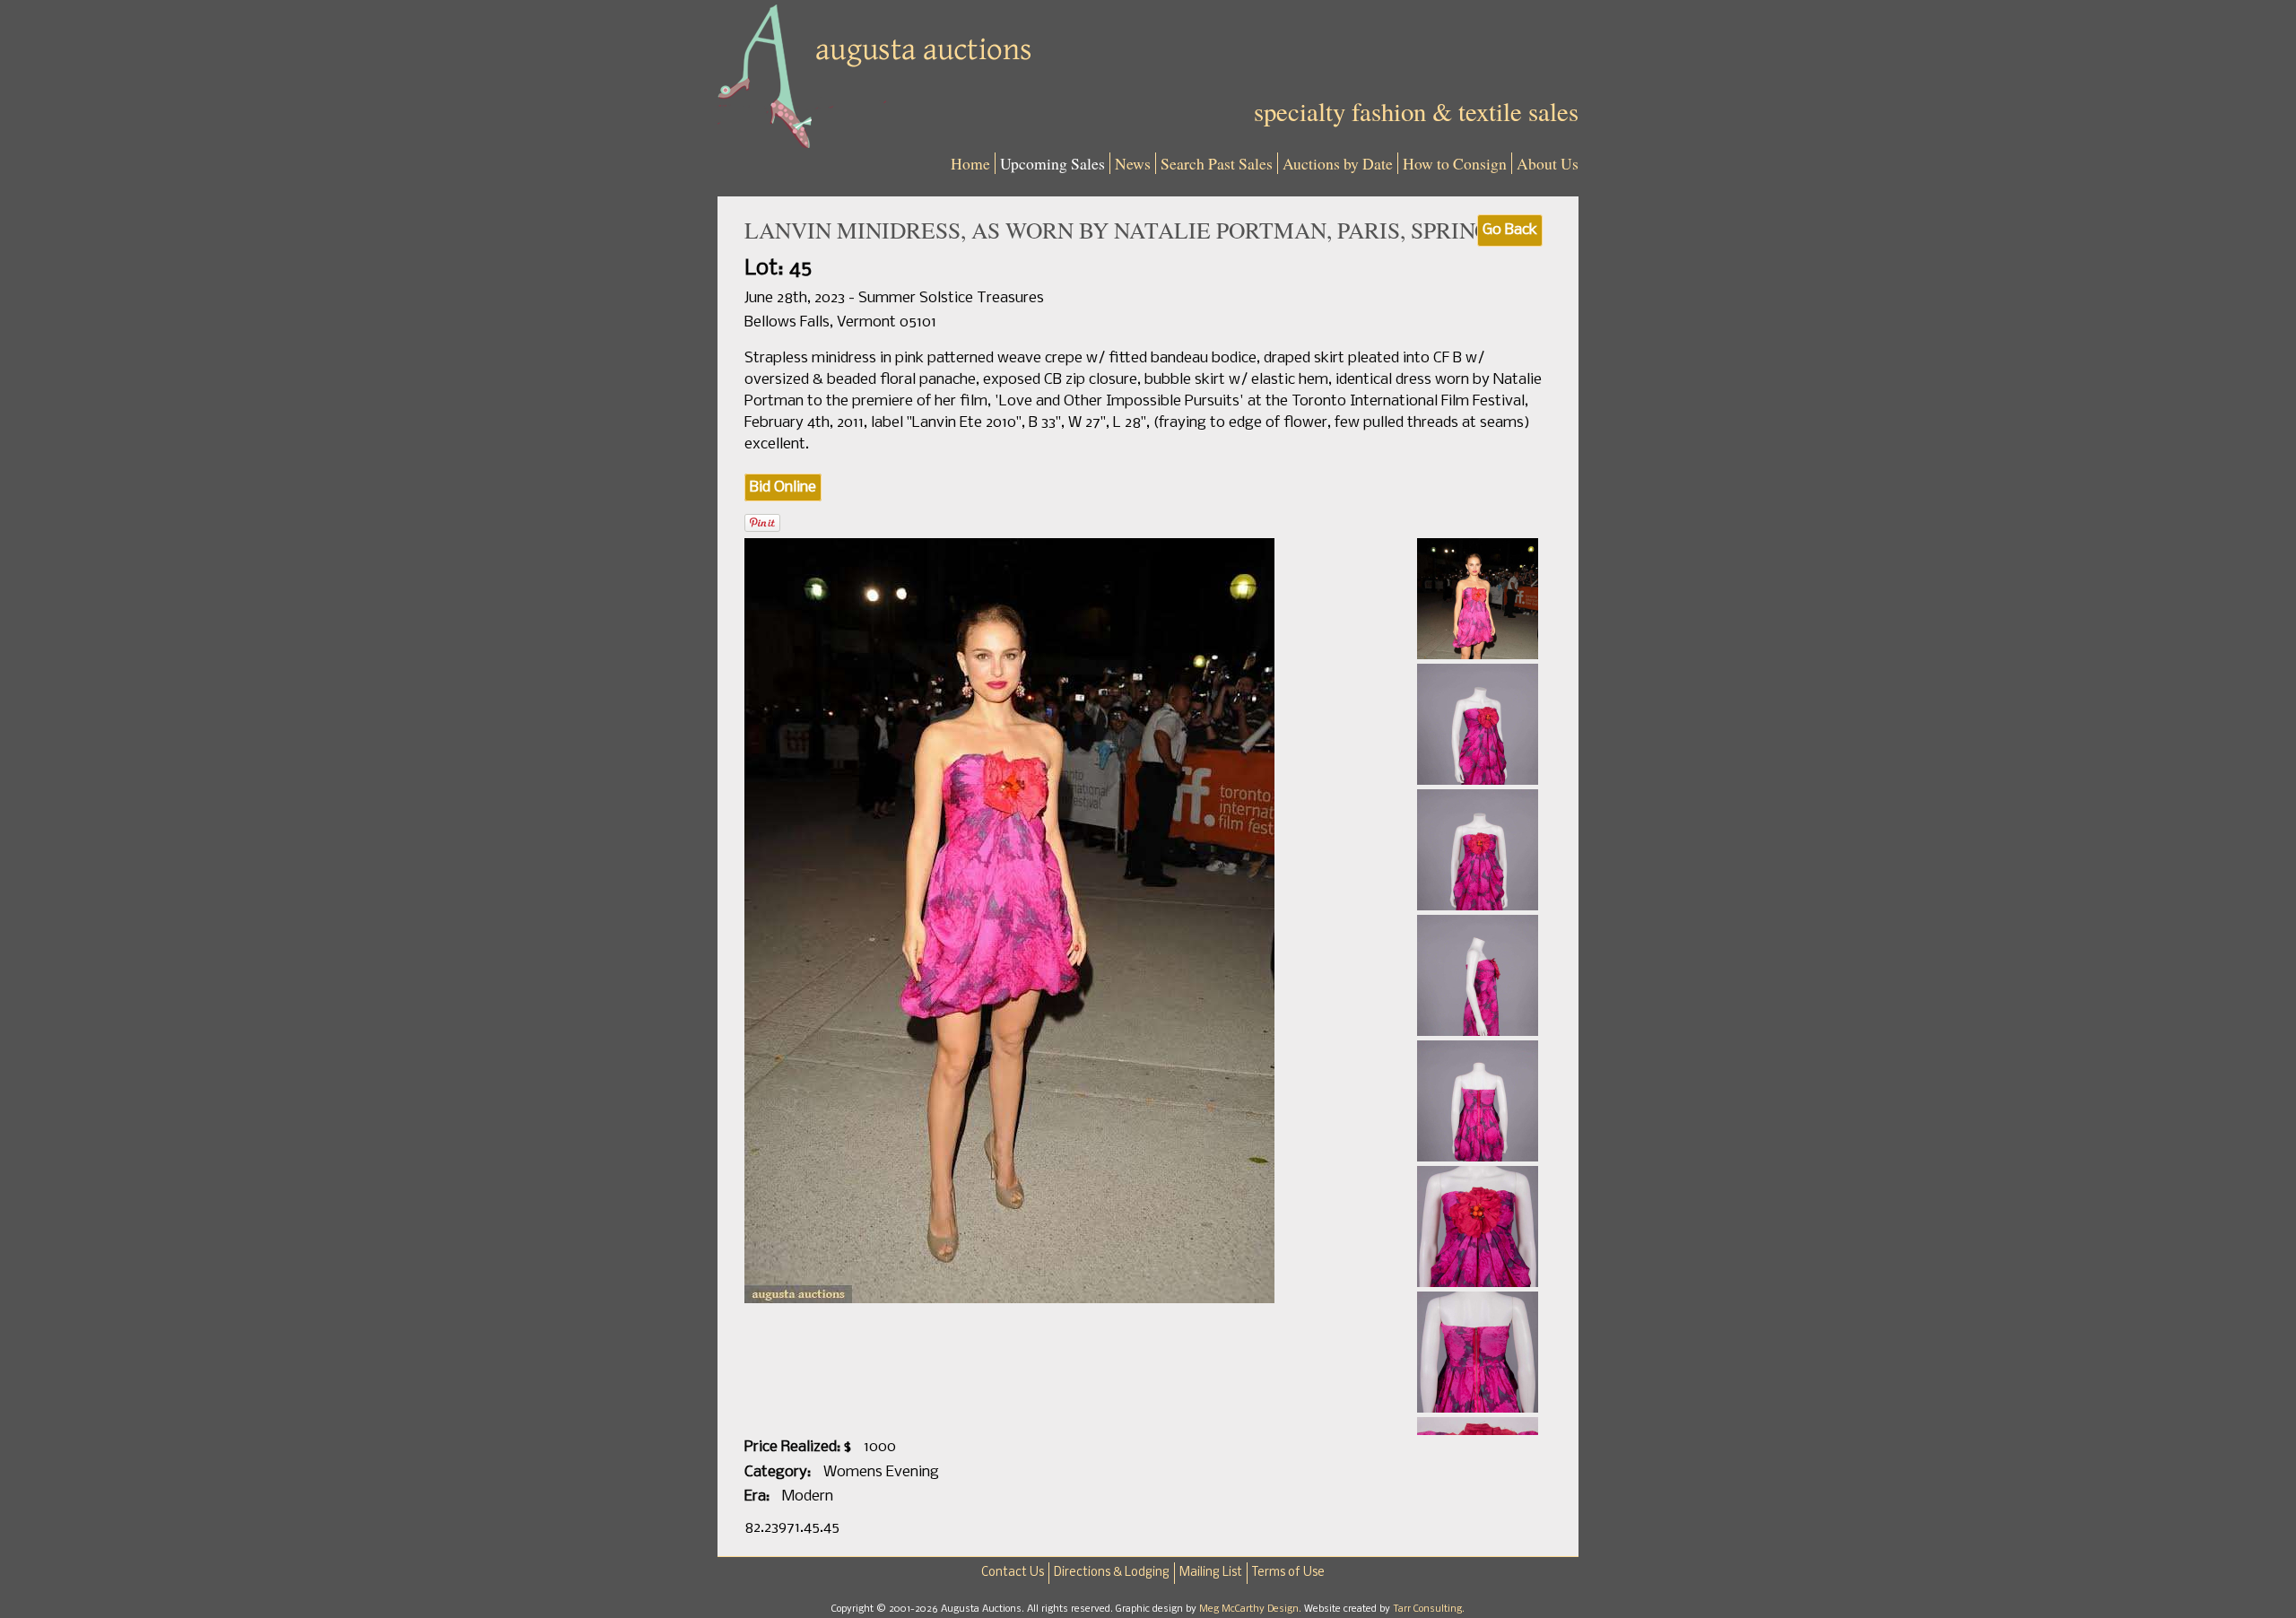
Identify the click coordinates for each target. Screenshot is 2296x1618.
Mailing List (1211, 1573)
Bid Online (783, 487)
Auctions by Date (1338, 163)
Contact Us (1013, 1573)
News (1133, 163)
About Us (1548, 163)
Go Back (1510, 230)
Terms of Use (1288, 1573)
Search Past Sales (1217, 163)
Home (970, 163)
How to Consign (1455, 163)
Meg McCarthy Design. (1252, 1609)
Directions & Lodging (1112, 1573)
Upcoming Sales (1052, 163)
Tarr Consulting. (1429, 1609)
